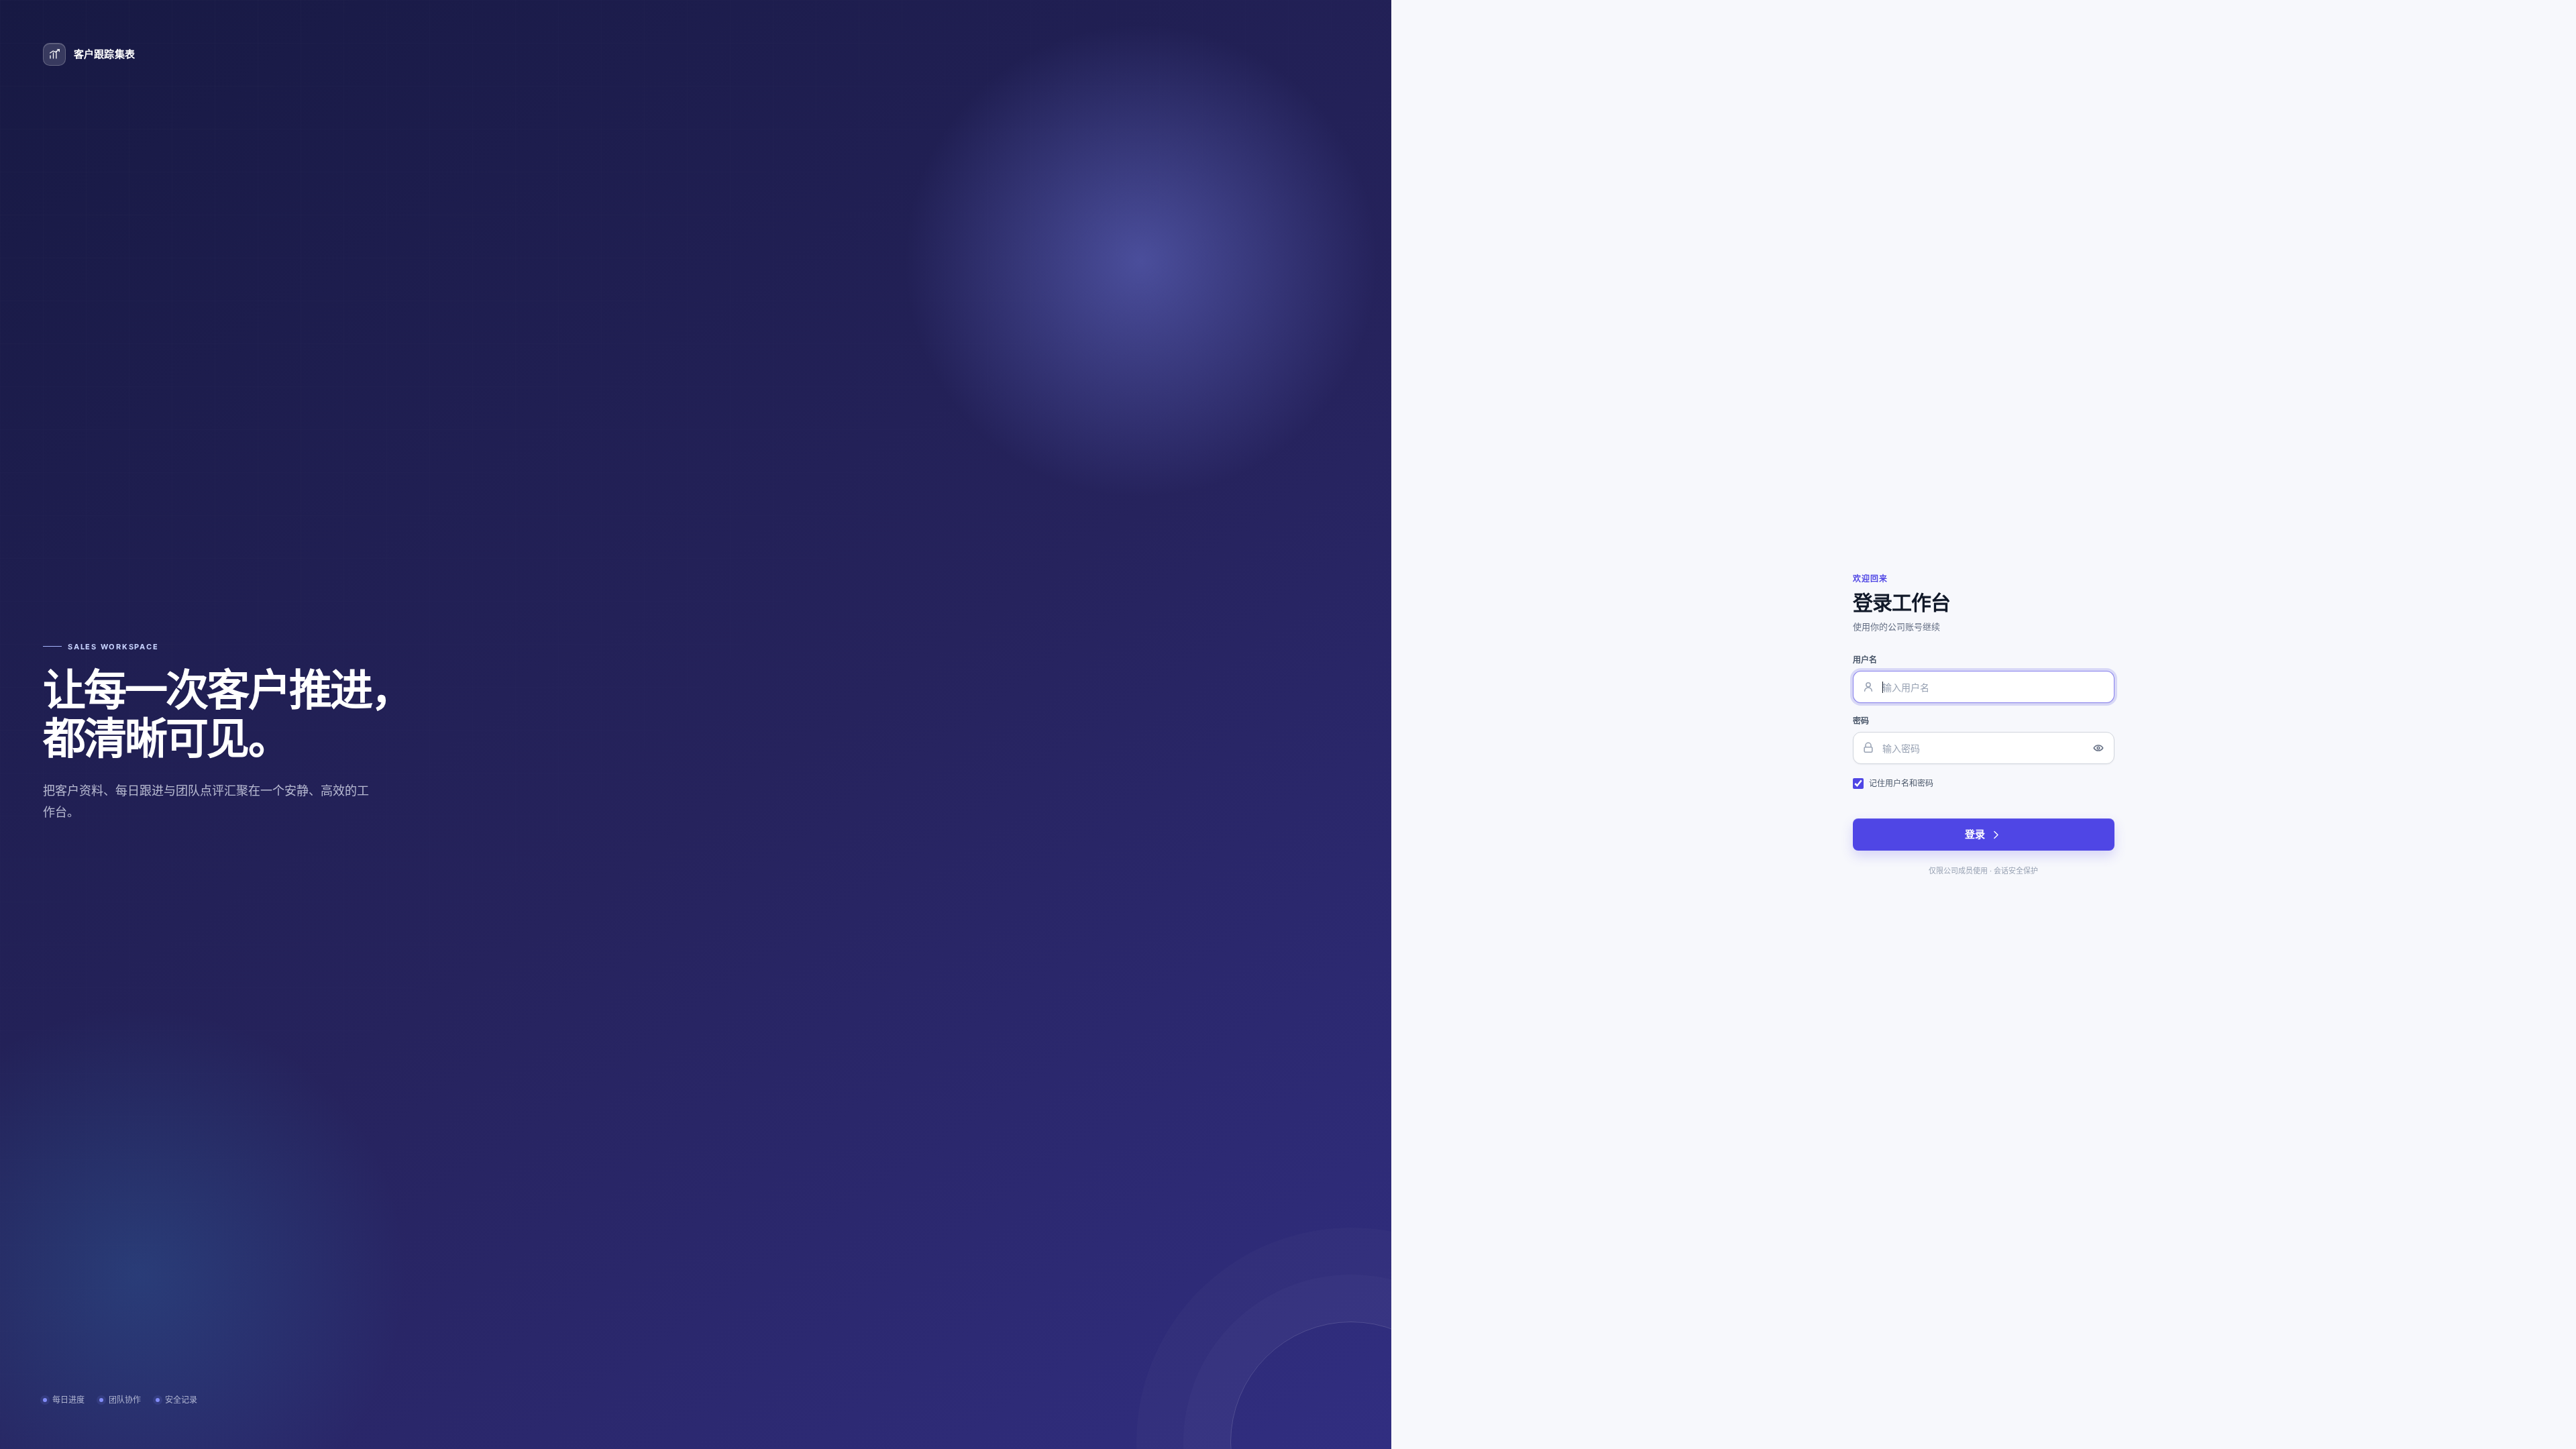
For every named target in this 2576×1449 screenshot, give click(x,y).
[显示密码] (2098, 748)
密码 (1861, 721)
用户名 (1865, 660)
